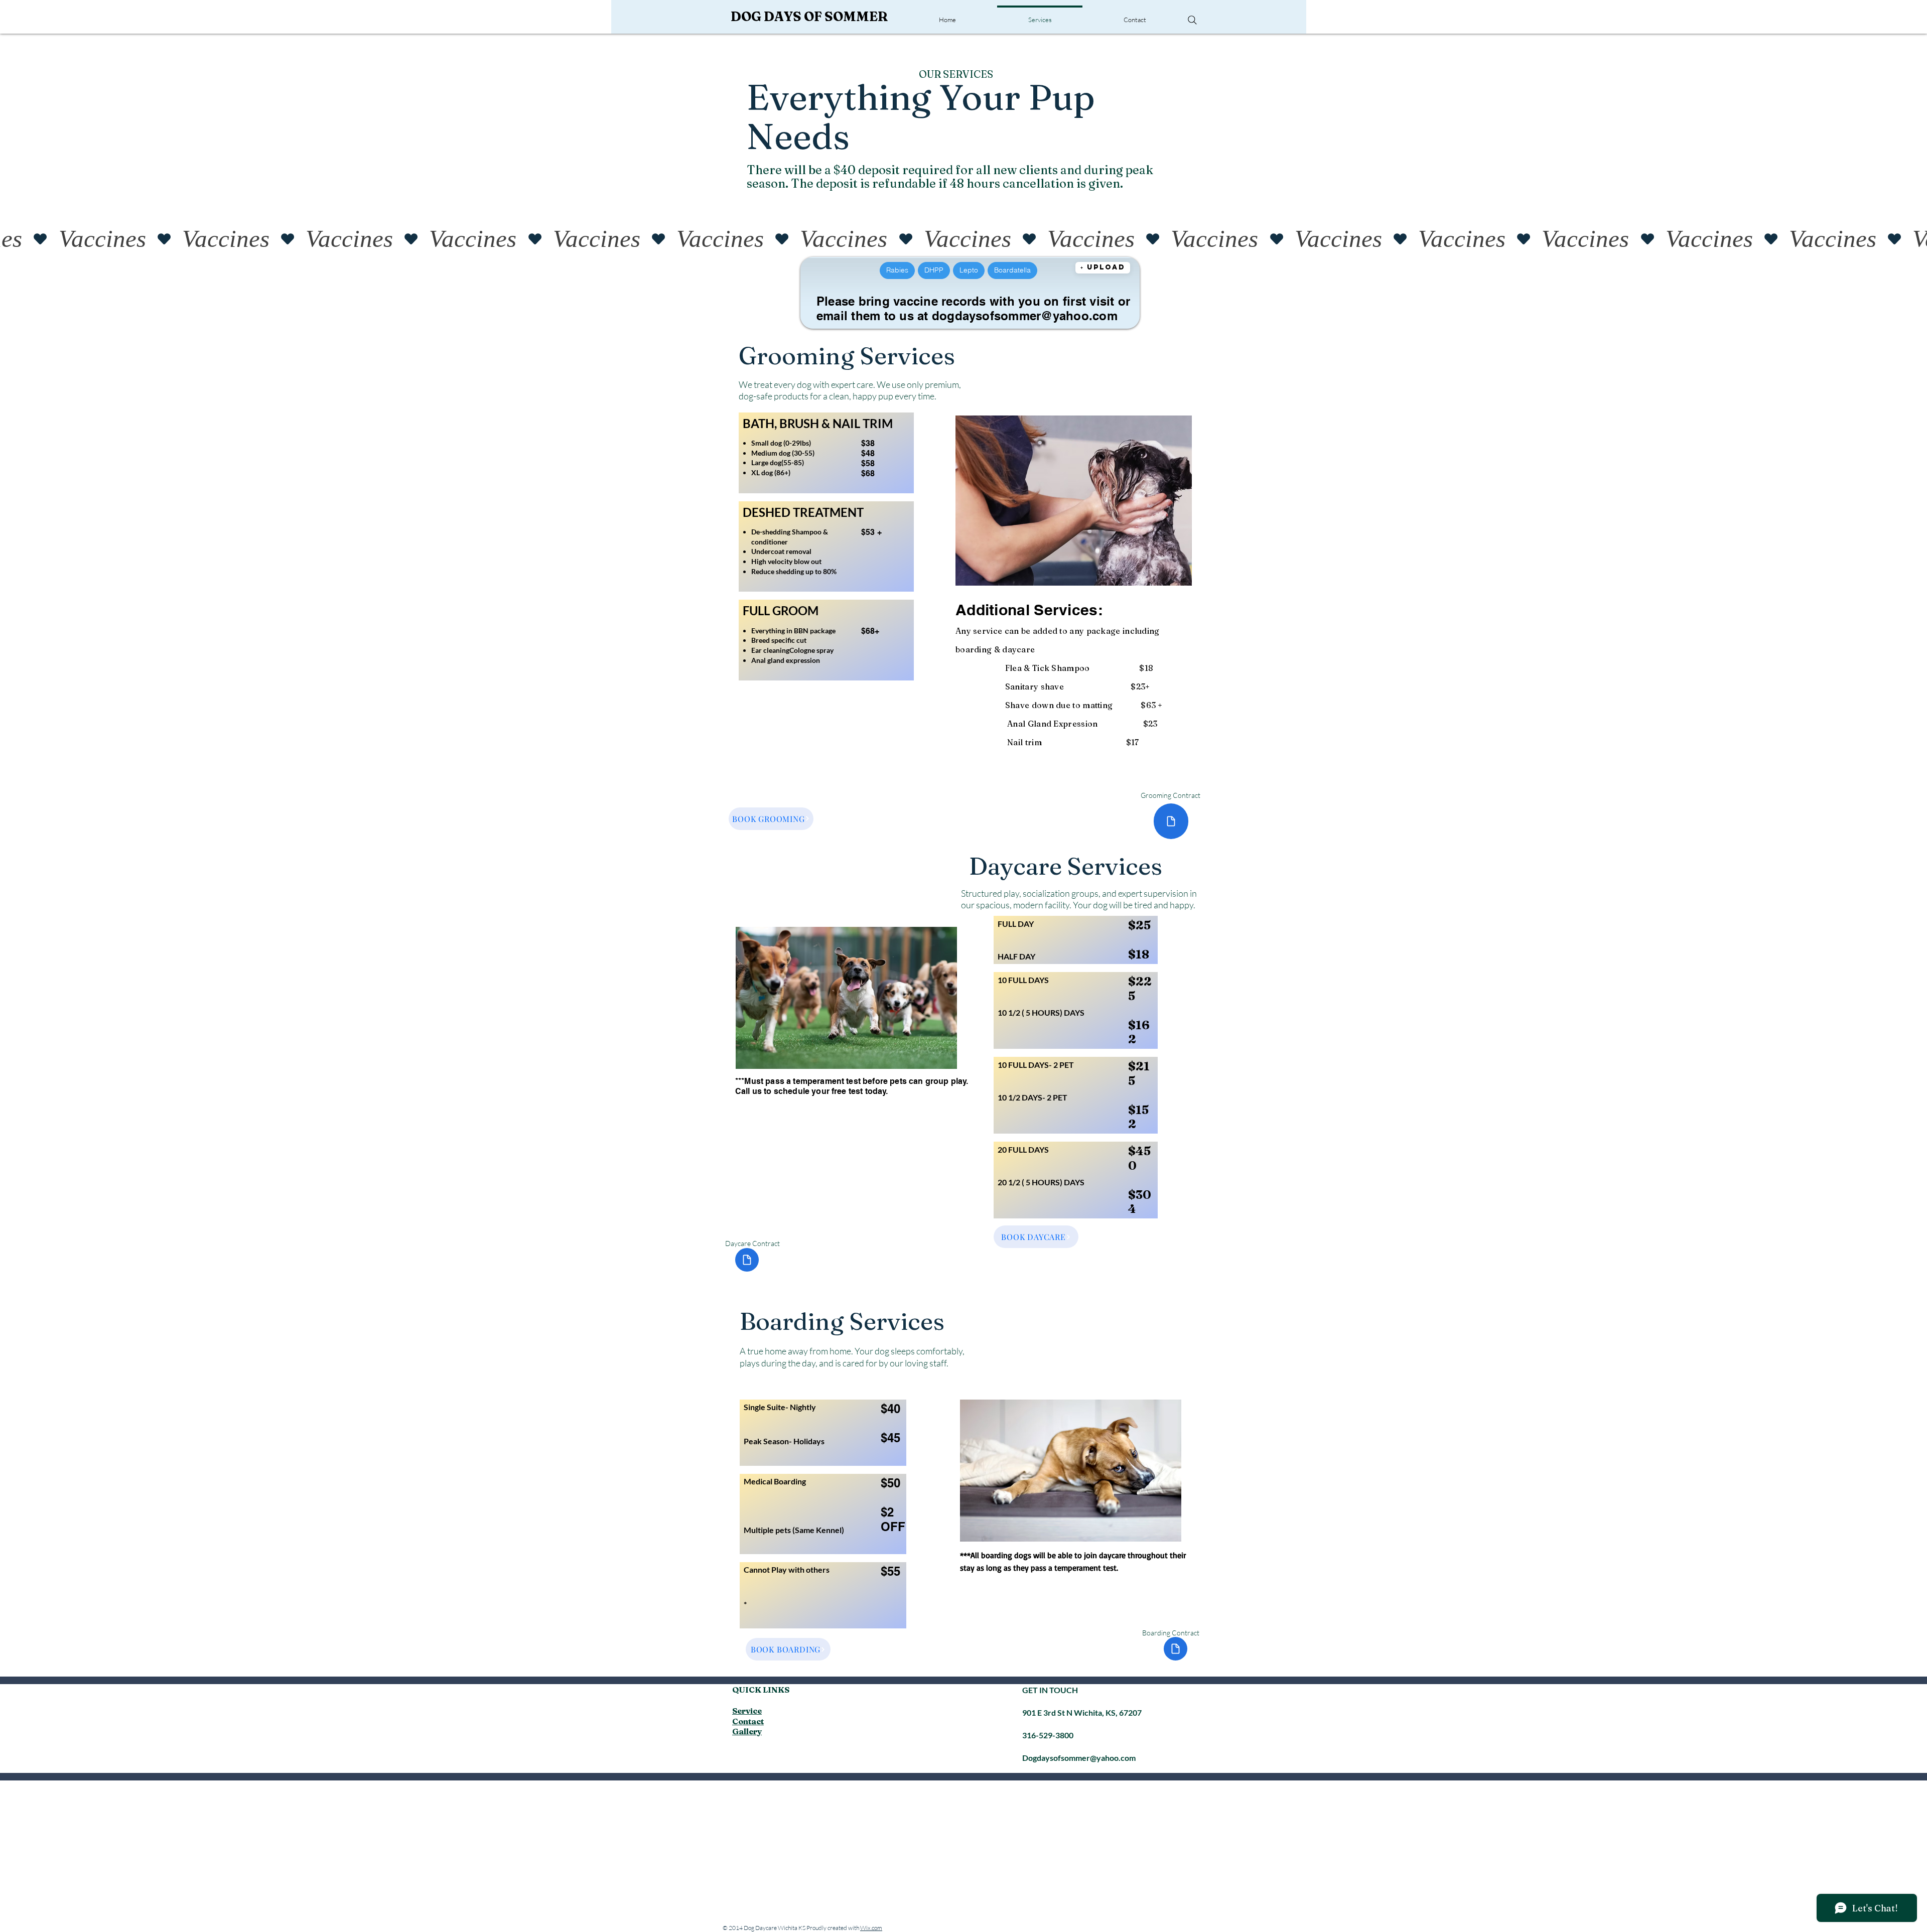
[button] (1103, 268)
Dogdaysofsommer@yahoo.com (1079, 1758)
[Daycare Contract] (747, 1260)
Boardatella (1012, 270)
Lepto (969, 270)
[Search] (1192, 20)
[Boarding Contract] (1176, 1649)
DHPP (934, 270)
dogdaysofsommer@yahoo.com (1025, 316)
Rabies (897, 270)
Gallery (747, 1731)
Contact (748, 1721)
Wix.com (871, 1928)
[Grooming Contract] (1171, 821)
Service (747, 1711)
